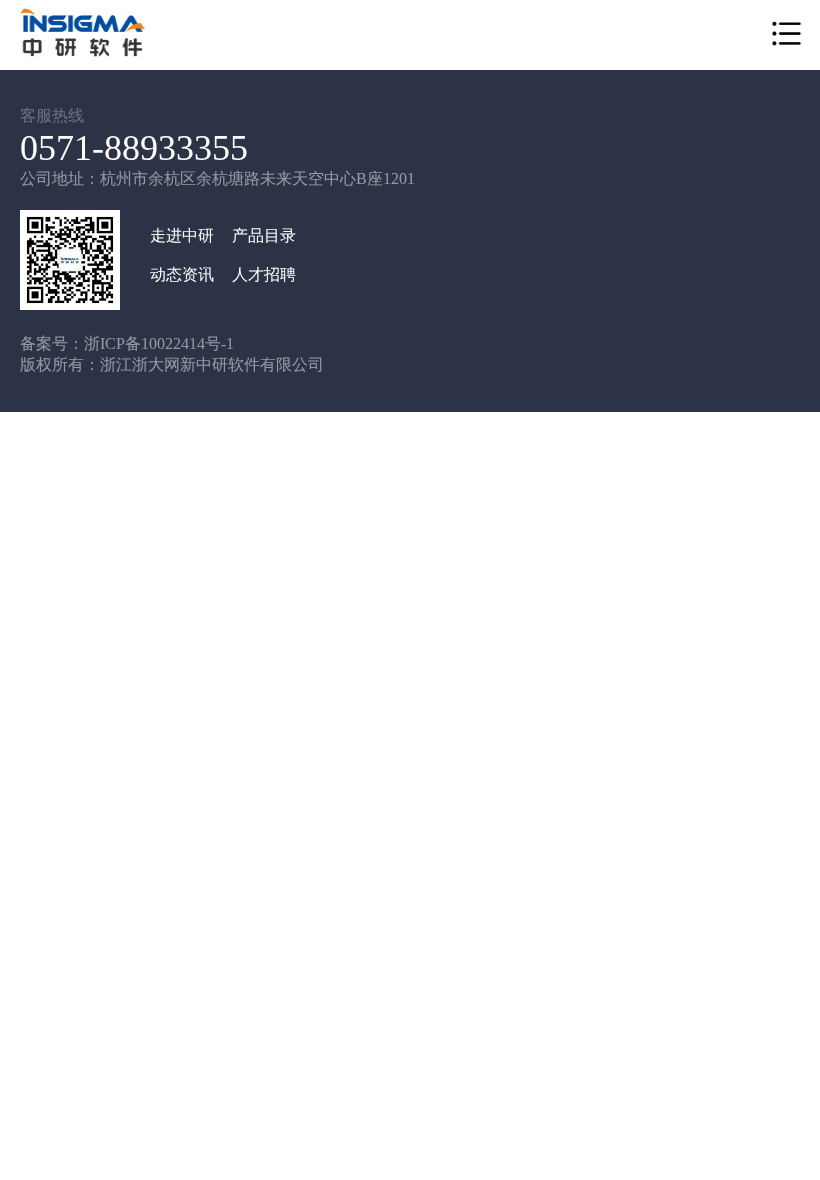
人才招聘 (264, 274)
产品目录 (264, 235)
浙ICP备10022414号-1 (159, 343)
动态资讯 (182, 274)
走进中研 (182, 235)
